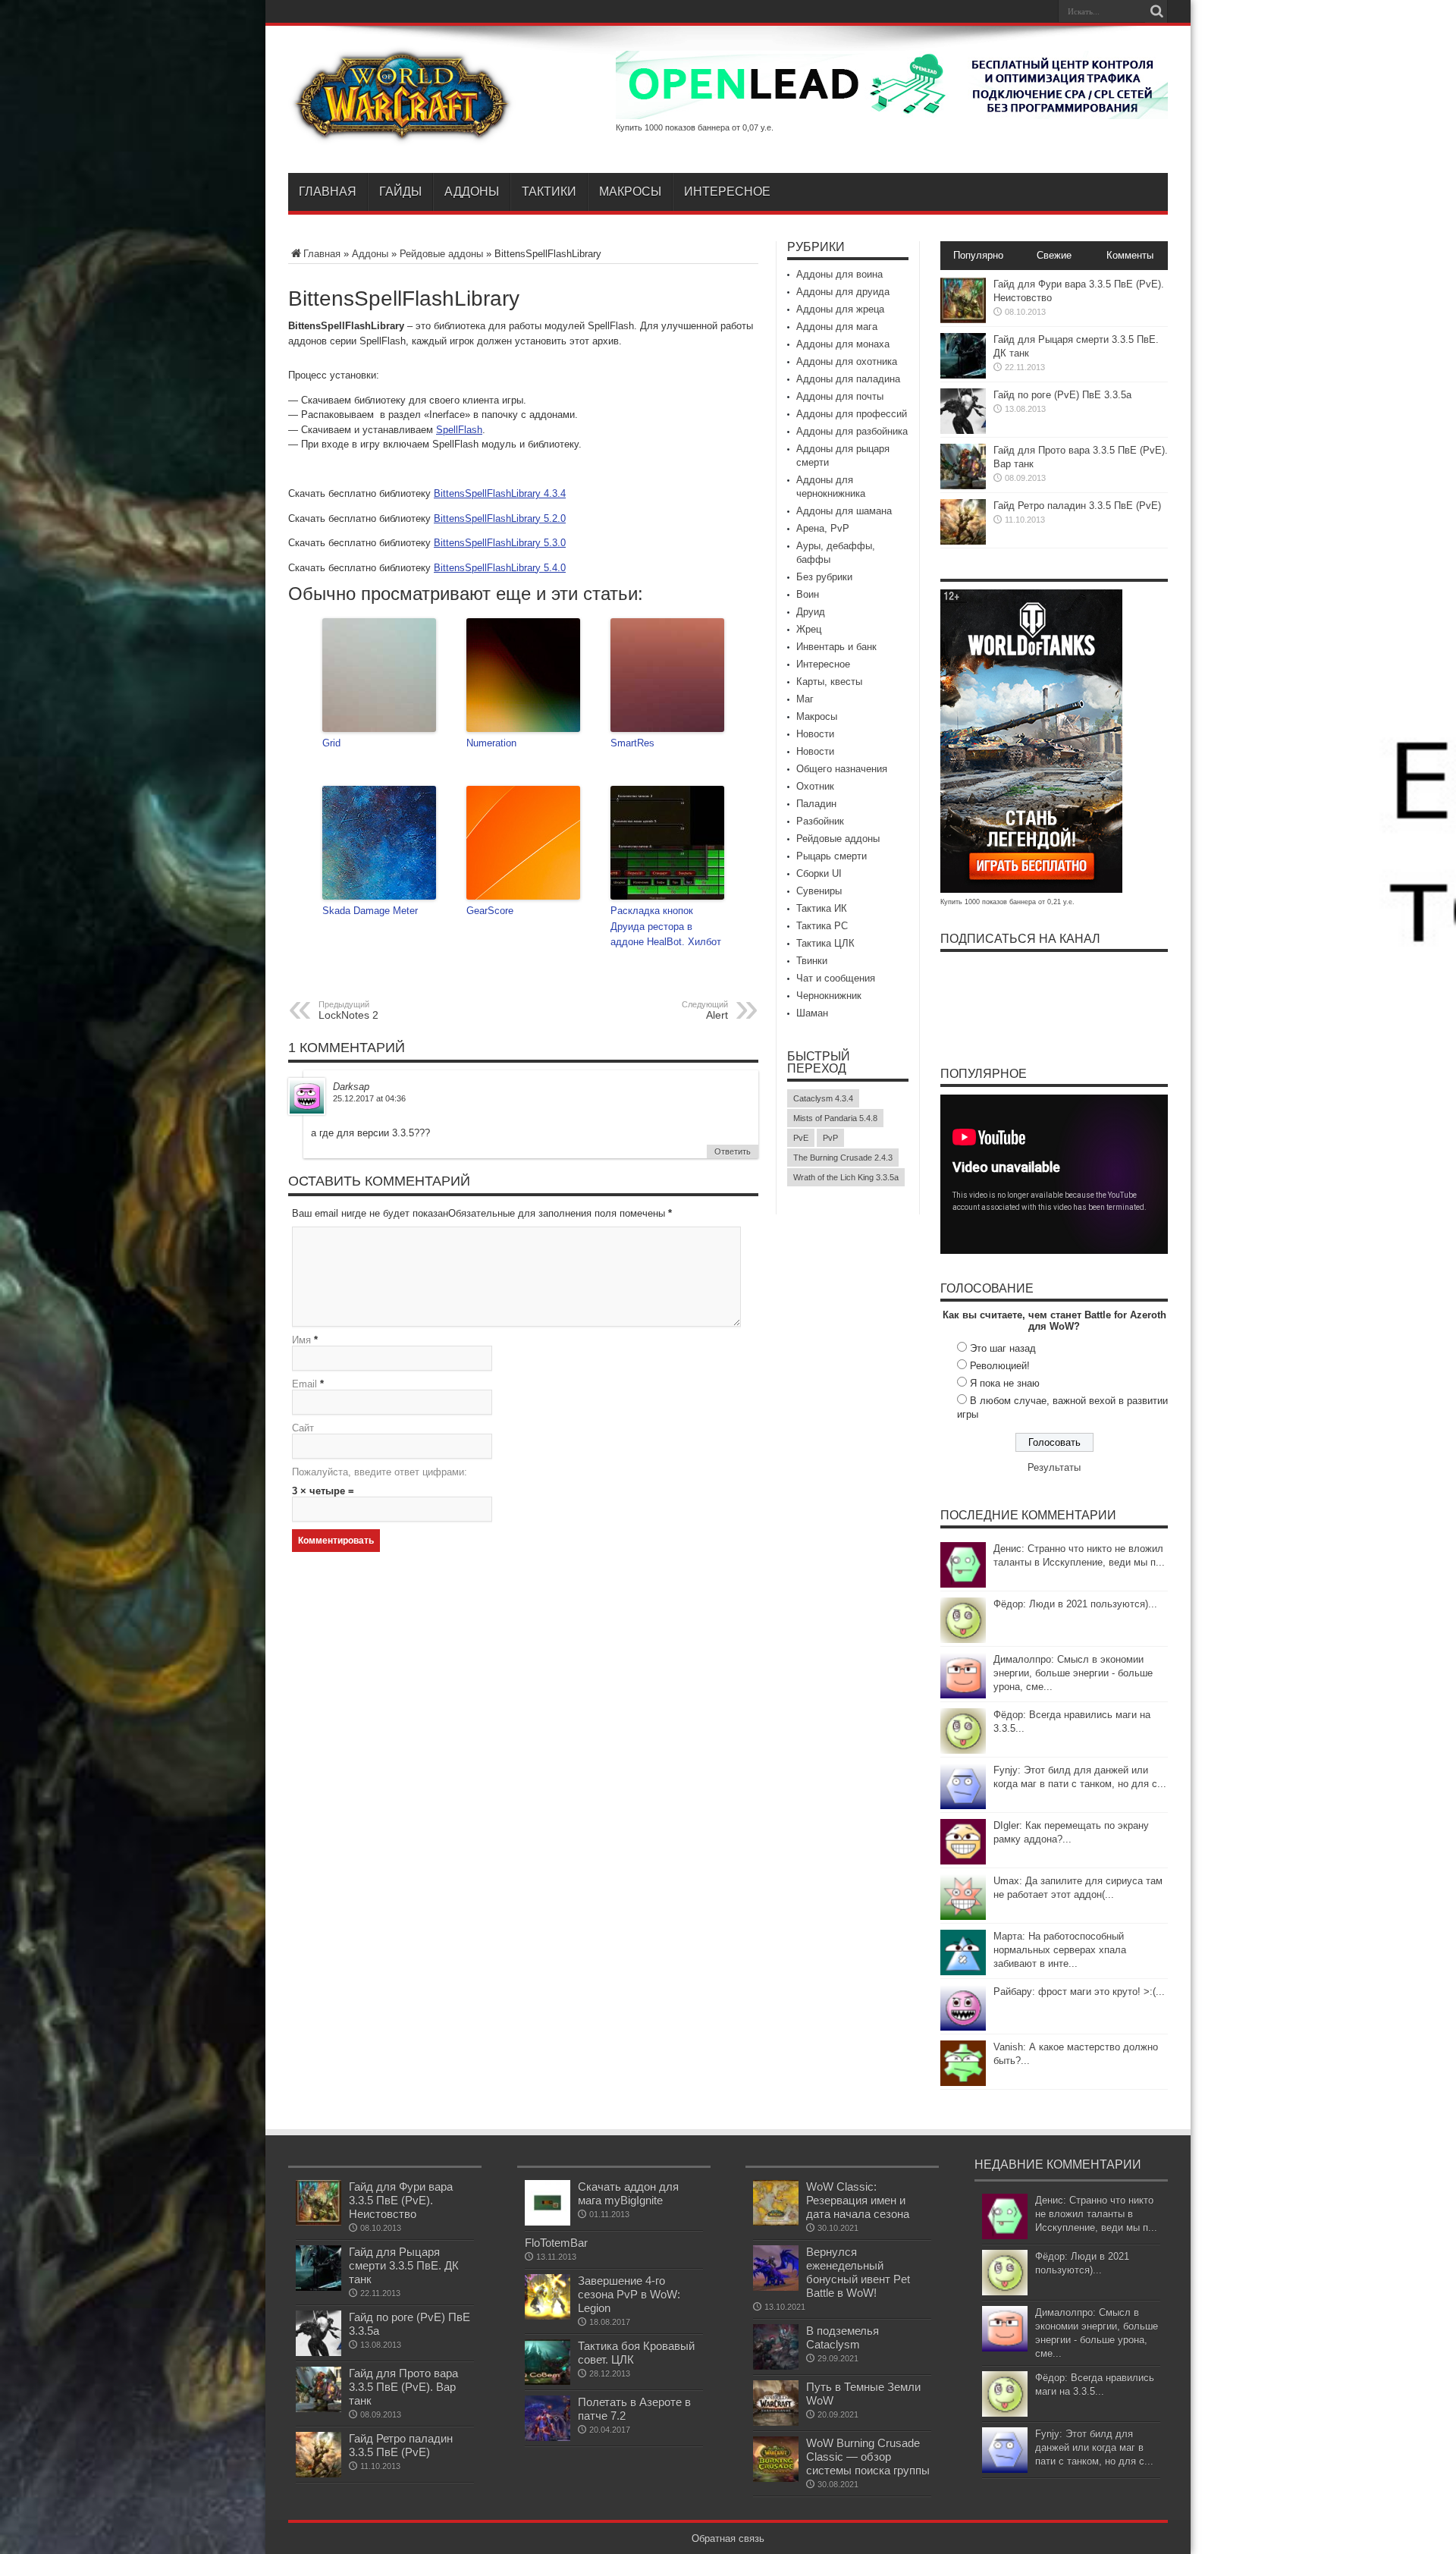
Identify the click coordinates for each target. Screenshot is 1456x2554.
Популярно (978, 255)
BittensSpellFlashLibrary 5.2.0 (500, 518)
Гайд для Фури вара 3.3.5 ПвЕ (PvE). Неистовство (401, 2200)
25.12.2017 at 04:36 (369, 1098)
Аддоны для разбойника (852, 431)
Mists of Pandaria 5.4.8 (835, 1118)
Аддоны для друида (843, 292)
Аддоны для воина (839, 274)
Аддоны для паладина (848, 379)
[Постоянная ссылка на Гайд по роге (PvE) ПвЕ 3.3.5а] (963, 430)
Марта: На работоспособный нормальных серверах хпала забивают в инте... (1060, 1950)
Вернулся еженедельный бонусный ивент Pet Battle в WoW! (858, 2272)
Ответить (733, 1151)
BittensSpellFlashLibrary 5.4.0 (500, 568)
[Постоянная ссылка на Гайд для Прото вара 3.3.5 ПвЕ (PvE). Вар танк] (963, 486)
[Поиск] (1156, 11)
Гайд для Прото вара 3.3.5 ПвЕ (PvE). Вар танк (403, 2387)
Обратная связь (728, 2538)
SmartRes (632, 743)
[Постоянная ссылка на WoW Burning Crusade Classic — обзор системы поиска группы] (776, 2479)
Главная (328, 192)
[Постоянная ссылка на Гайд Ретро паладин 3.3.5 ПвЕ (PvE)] (963, 541)
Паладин (816, 804)
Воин (808, 594)
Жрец (809, 629)
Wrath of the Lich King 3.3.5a (846, 1177)
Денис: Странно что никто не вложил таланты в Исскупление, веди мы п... (1096, 2214)
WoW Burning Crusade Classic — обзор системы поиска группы (868, 2457)
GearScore (490, 911)
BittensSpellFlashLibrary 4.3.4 (500, 493)
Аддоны (472, 192)
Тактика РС (822, 926)
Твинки (812, 961)
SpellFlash (459, 430)
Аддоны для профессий (852, 414)
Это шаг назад (1003, 1348)
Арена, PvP (823, 528)
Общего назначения (842, 769)
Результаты (1054, 1467)
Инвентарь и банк (836, 647)
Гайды (400, 192)
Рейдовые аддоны (441, 254)
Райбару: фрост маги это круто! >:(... (1079, 1992)
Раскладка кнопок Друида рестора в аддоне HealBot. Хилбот (666, 927)
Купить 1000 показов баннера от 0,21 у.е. (1007, 902)
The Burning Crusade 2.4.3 (843, 1158)
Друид (811, 612)
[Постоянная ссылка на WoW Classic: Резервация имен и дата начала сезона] (776, 2222)
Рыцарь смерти (832, 856)
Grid (331, 743)
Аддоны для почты (840, 396)
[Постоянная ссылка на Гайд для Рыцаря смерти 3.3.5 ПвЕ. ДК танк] (963, 375)
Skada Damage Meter (370, 911)
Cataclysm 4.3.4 (823, 1098)
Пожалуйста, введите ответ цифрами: (380, 1472)
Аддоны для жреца (840, 309)
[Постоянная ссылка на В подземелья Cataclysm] (776, 2366)
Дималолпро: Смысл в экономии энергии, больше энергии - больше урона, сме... (1073, 1673)
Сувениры (819, 891)
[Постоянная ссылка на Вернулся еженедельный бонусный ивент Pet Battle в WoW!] (776, 2287)
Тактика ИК (822, 908)
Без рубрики (824, 577)
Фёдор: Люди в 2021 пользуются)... (1075, 1604)
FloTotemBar (556, 2243)
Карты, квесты (829, 682)
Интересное (727, 192)
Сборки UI (819, 873)
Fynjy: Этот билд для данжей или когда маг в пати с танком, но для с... (1094, 2447)
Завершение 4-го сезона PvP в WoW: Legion (629, 2294)
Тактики (549, 192)
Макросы (630, 192)
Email (304, 1384)
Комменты (1130, 255)
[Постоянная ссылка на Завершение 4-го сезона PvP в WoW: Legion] (548, 2316)
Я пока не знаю (1005, 1383)
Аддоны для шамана (844, 511)
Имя (301, 1340)
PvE (801, 1138)
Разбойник (820, 821)
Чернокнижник (829, 996)
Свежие (1054, 255)
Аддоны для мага (837, 327)
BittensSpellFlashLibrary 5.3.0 (500, 543)
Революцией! (1000, 1366)
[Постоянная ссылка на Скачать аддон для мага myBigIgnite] (548, 2222)
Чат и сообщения (836, 978)
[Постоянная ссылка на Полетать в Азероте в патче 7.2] (548, 2438)
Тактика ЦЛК (825, 943)
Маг (805, 699)
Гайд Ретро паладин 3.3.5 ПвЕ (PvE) (1077, 506)
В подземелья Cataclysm (843, 2337)
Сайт (303, 1428)
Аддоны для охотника (847, 361)
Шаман (812, 1013)
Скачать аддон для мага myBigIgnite (628, 2193)
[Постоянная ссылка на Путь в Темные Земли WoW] (776, 2422)
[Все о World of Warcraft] (402, 135)
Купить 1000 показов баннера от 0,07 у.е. (695, 127)
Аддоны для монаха (843, 344)
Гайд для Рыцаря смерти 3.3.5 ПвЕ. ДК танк (404, 2265)
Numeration (491, 743)
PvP (830, 1138)
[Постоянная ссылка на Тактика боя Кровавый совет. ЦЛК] (548, 2381)
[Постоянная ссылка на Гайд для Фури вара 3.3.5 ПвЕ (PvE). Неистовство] (963, 320)
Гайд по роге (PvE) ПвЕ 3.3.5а (1062, 395)
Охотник (815, 786)
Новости (815, 734)
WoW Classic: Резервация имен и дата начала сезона (858, 2200)
